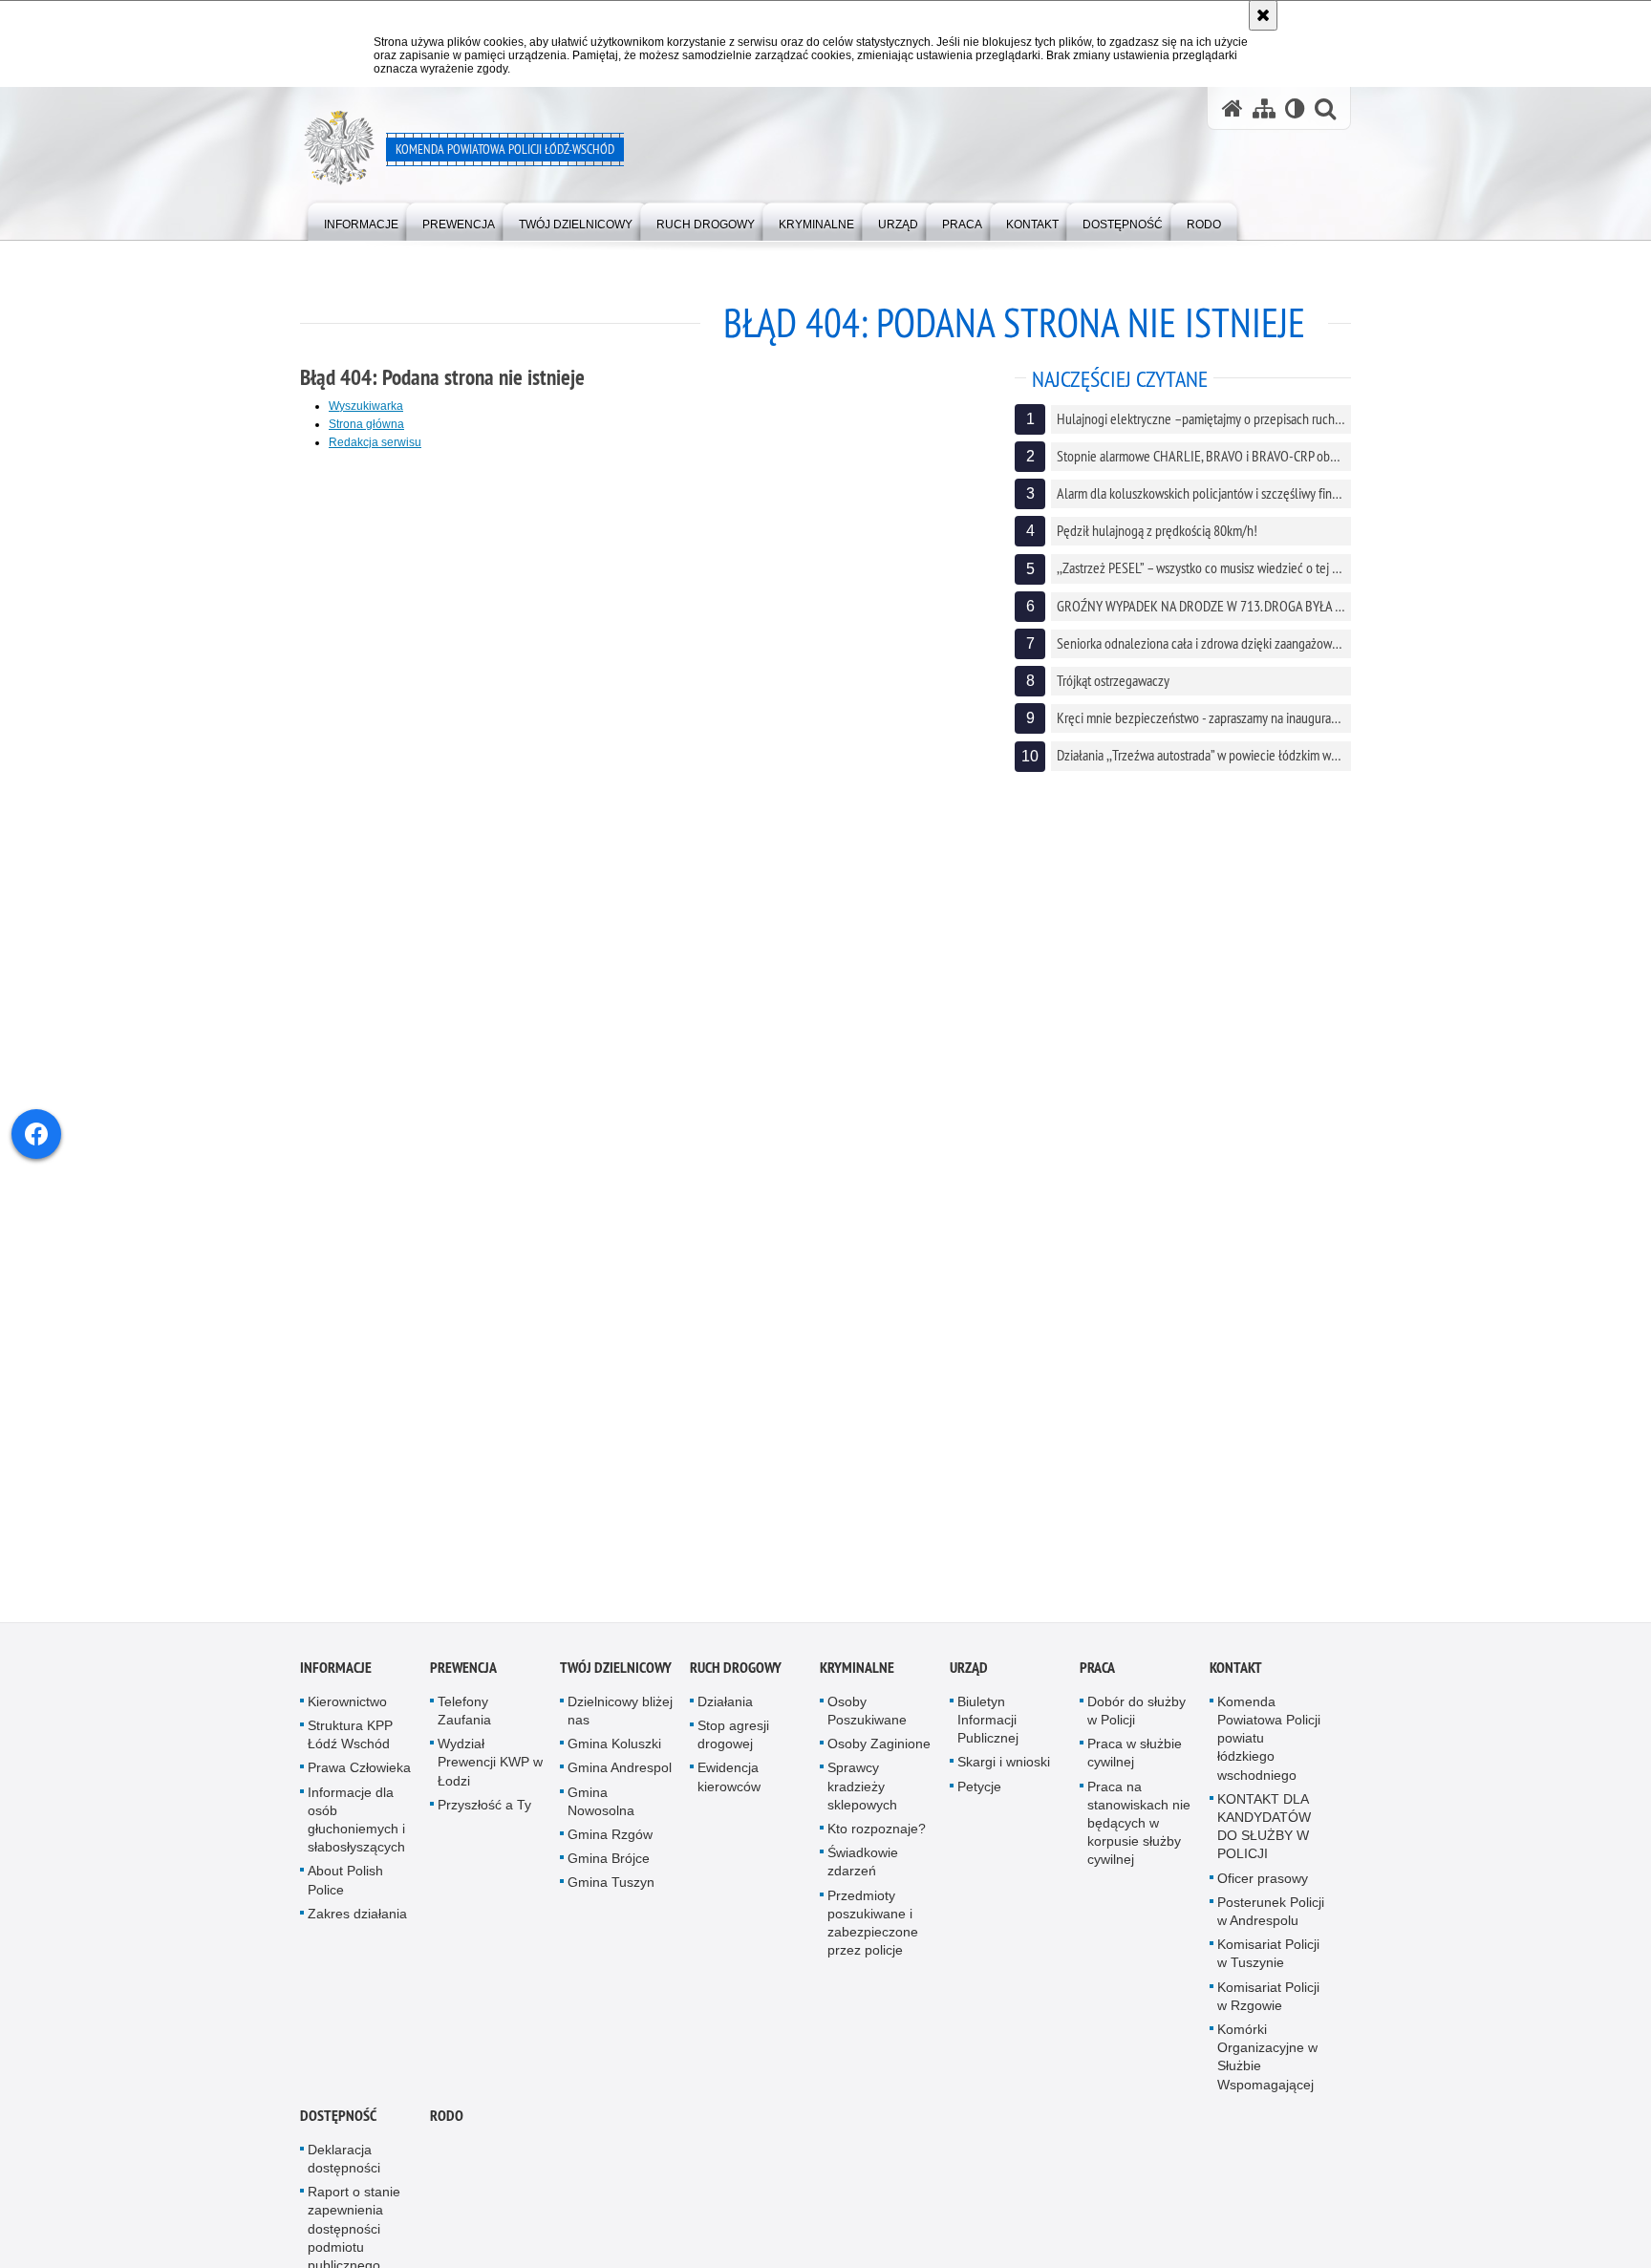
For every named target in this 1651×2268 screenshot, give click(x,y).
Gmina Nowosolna (601, 1810)
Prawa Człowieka (359, 1777)
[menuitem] (361, 220)
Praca (1097, 1676)
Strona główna (366, 424)
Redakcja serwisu (375, 442)
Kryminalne (857, 1676)
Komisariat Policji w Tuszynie (1268, 1963)
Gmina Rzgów (610, 1844)
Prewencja (463, 1676)
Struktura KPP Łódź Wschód (350, 1744)
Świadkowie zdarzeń (863, 1871)
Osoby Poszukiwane (867, 1719)
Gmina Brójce (609, 1868)
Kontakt (1236, 1676)
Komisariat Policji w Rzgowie (1268, 2005)
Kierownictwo (347, 1710)
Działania (725, 1710)
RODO (447, 2124)
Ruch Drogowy (736, 1676)
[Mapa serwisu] (1264, 108)
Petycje (979, 1795)
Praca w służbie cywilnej (1135, 1762)
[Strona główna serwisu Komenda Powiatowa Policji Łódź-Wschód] (1233, 108)
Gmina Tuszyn (611, 1892)
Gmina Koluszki (614, 1753)
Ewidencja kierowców (729, 1786)
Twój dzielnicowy (616, 1676)
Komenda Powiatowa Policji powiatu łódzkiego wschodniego (1269, 1747)
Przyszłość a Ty (484, 1813)
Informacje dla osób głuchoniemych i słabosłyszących (356, 1829)
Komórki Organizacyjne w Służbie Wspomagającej (1267, 2066)
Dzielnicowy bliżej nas (620, 1719)
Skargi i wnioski (1004, 1771)
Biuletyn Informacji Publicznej (988, 1728)
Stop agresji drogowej (733, 1744)
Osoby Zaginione (879, 1753)
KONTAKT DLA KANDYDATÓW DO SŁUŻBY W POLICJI (1264, 1835)
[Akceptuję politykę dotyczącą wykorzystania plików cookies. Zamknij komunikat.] (1263, 15)
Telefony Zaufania (464, 1719)
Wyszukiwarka (366, 406)
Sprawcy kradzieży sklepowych (862, 1795)
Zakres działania (357, 1922)
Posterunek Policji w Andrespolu (1271, 1920)
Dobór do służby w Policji (1136, 1719)
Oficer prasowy (1263, 1887)
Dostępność (338, 2124)
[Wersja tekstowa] (1295, 108)
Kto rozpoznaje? (877, 1838)
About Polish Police (345, 1889)
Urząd (969, 1676)
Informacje (336, 1676)
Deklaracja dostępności (344, 2167)
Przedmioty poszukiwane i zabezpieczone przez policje (873, 1932)
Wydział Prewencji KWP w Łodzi (490, 1771)
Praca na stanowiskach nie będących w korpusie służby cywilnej (1139, 1832)
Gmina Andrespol (620, 1777)
